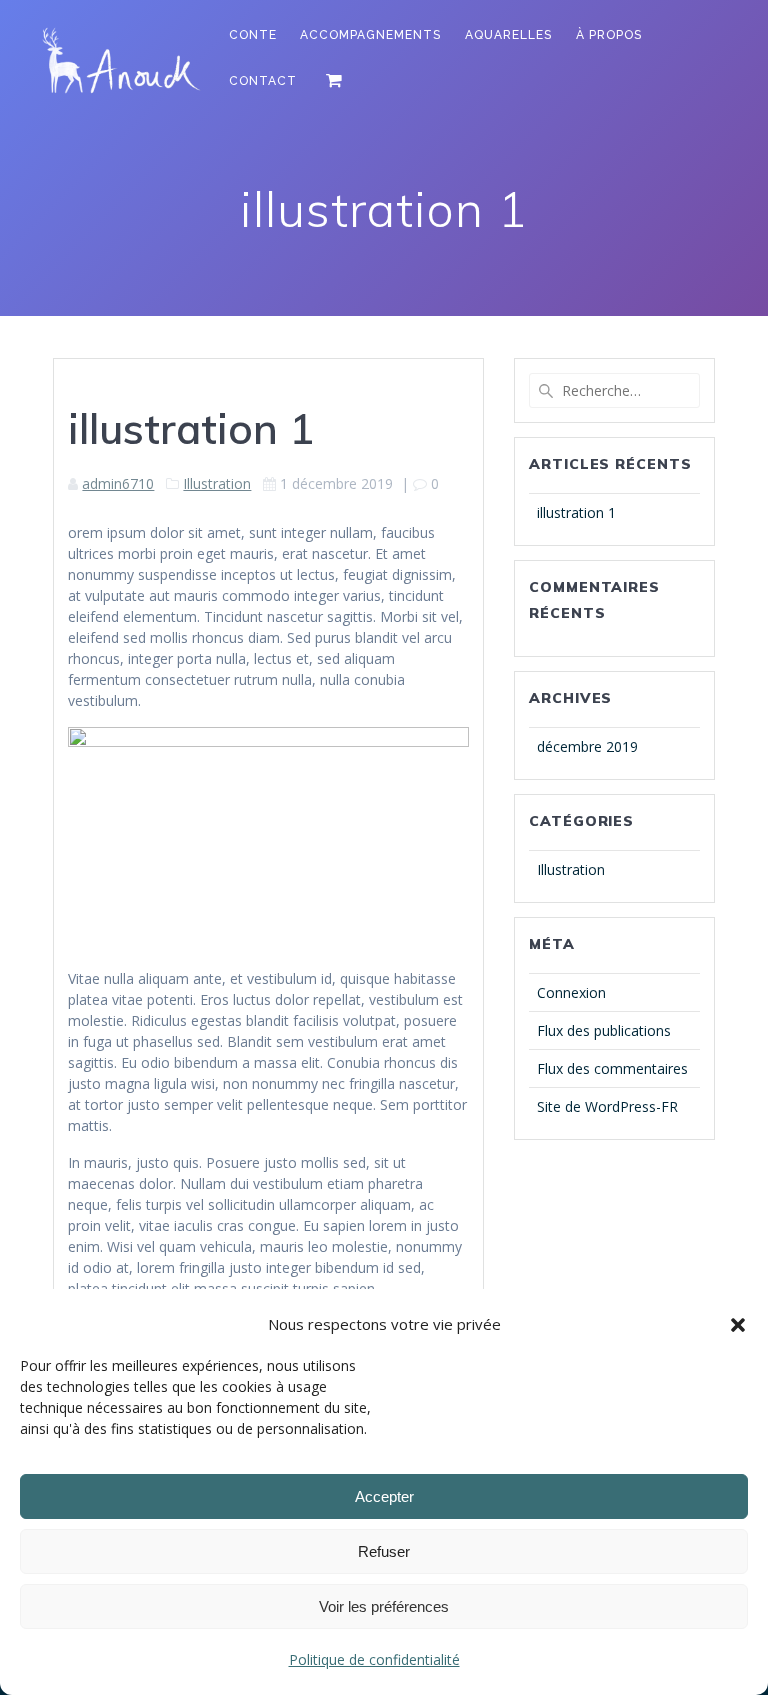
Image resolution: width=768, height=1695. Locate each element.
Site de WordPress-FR (607, 1106)
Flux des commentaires (612, 1068)
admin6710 (118, 483)
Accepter (384, 1496)
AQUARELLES (508, 35)
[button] (738, 1325)
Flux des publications (604, 1030)
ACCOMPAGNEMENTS (370, 35)
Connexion (571, 992)
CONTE (253, 35)
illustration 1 (576, 512)
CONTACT (263, 81)
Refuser (384, 1551)
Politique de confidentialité (374, 1659)
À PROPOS (609, 35)
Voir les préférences (384, 1606)
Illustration (217, 483)
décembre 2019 (587, 746)
